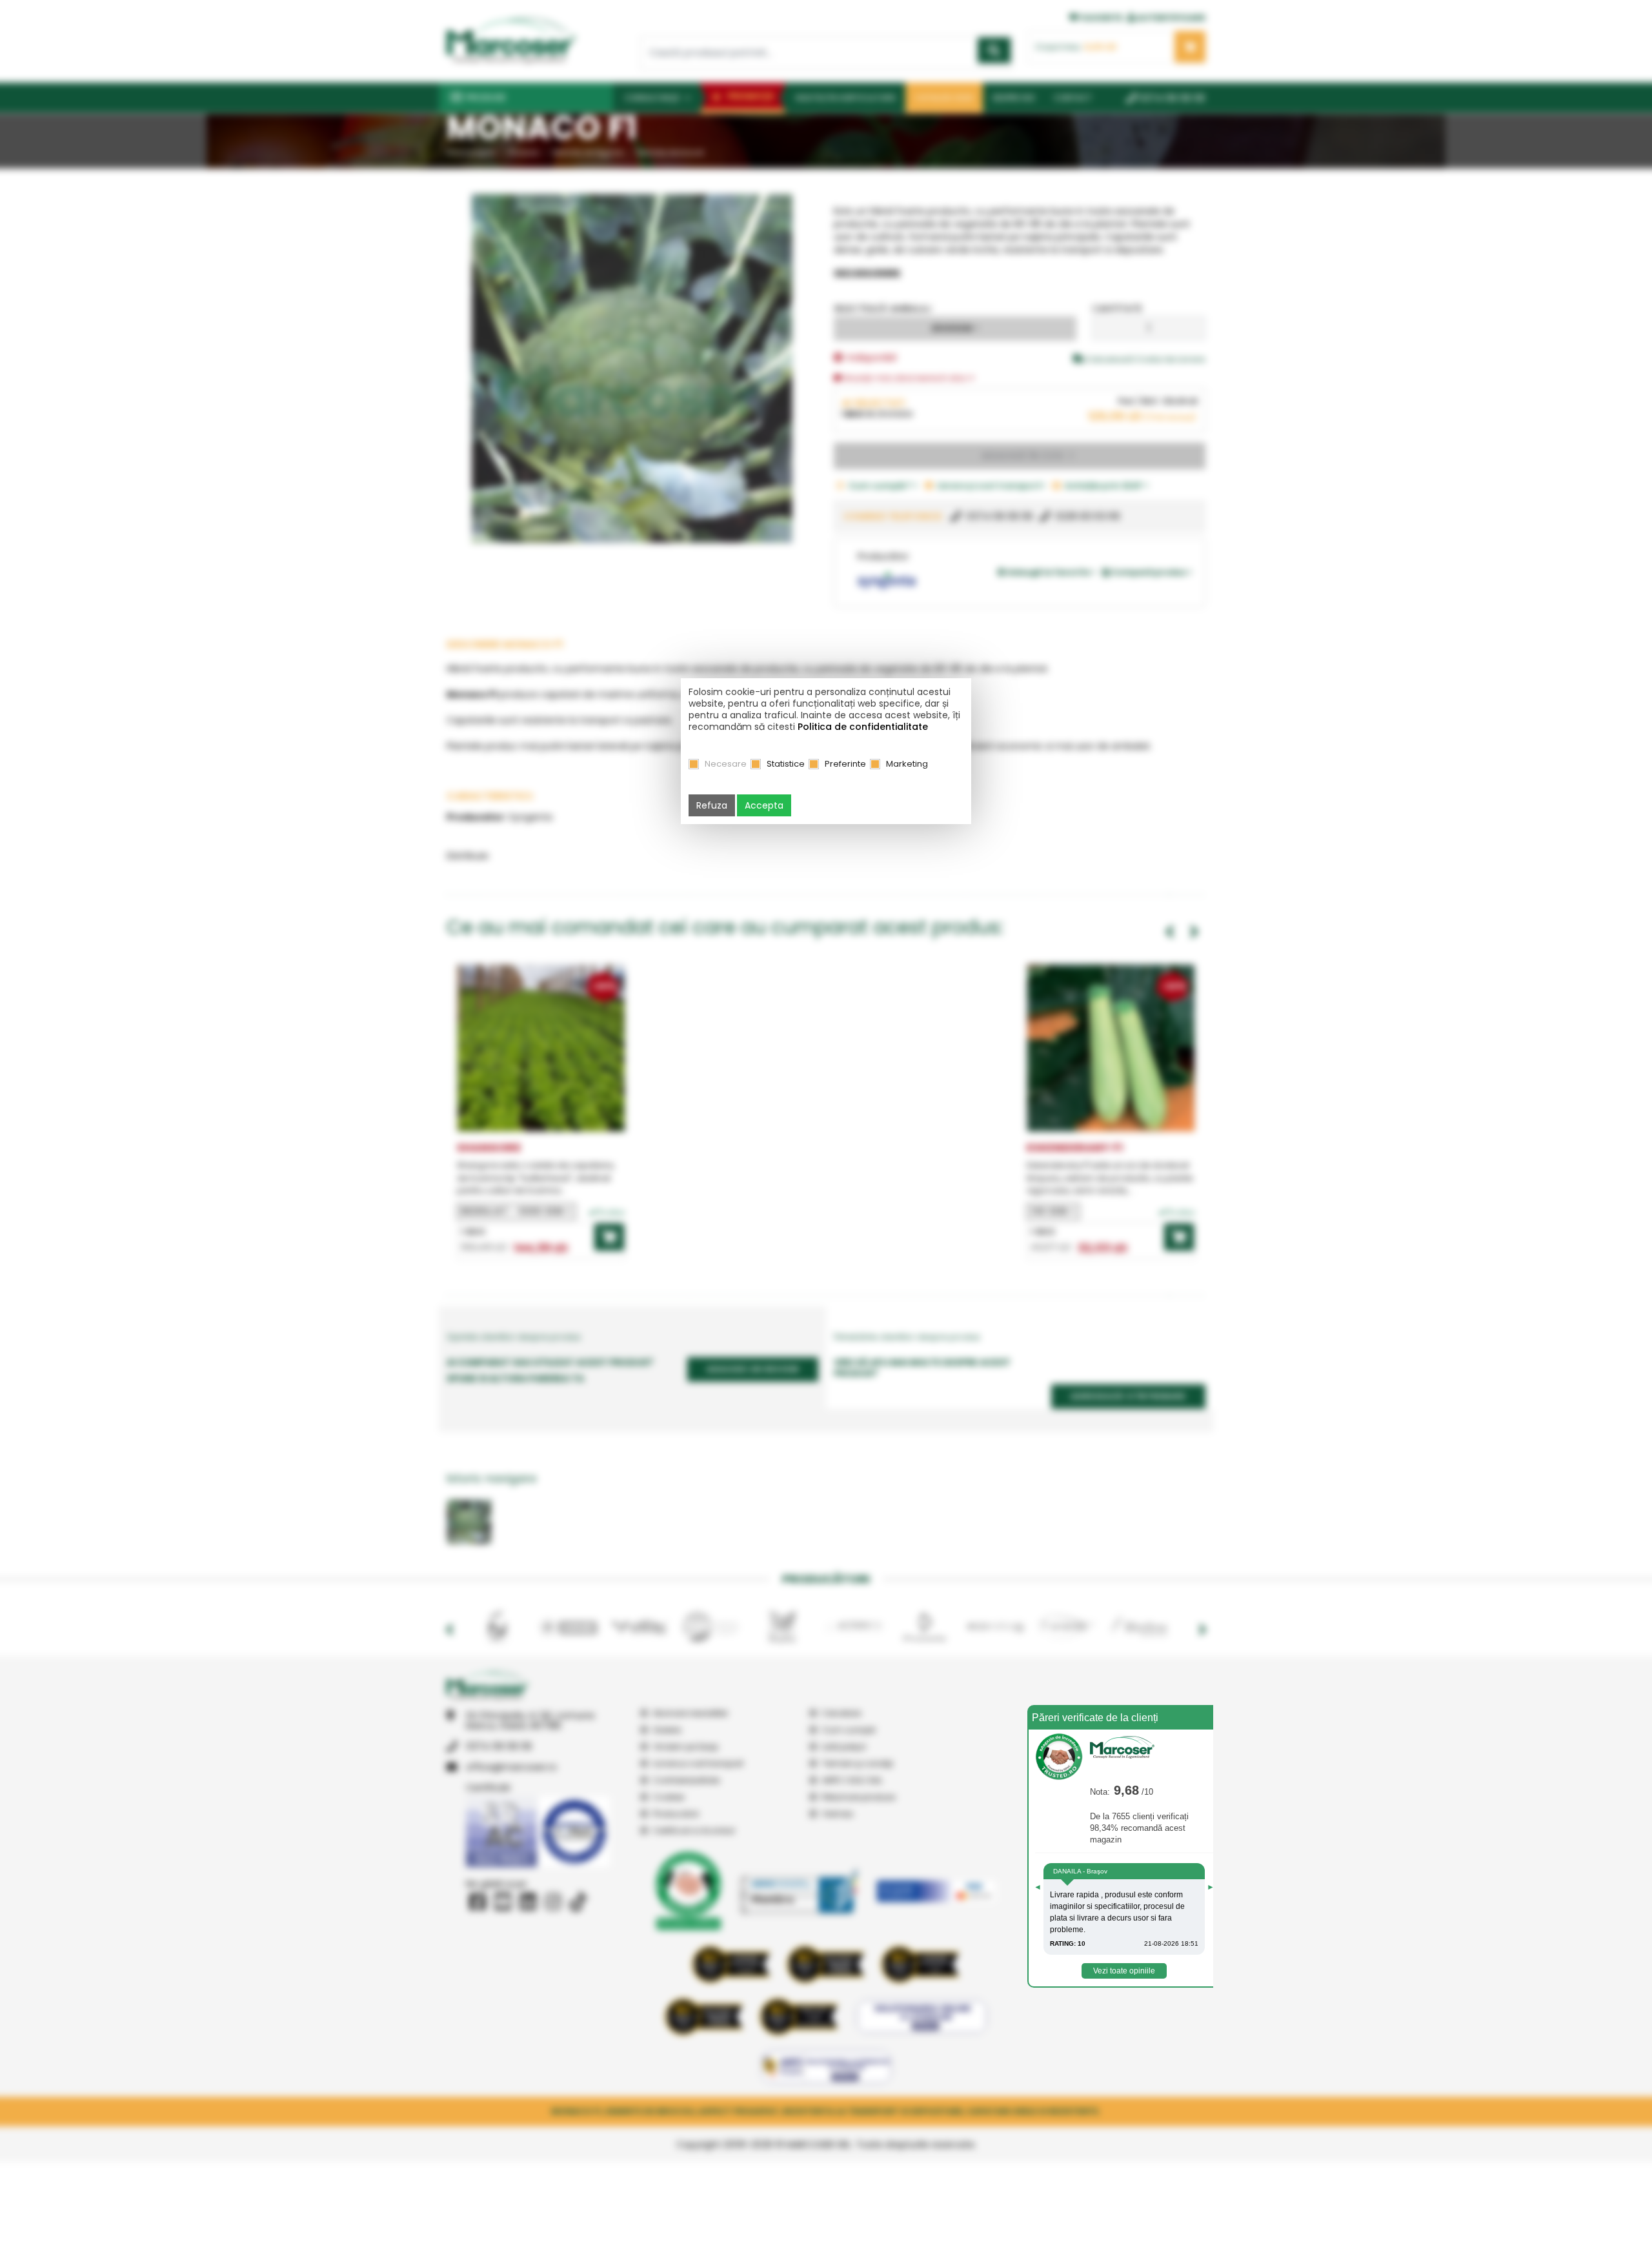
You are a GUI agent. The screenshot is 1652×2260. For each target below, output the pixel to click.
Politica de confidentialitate (863, 727)
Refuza (712, 805)
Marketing (907, 764)
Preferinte (845, 764)
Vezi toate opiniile (1124, 1971)
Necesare (726, 764)
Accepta (764, 805)
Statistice (786, 764)
